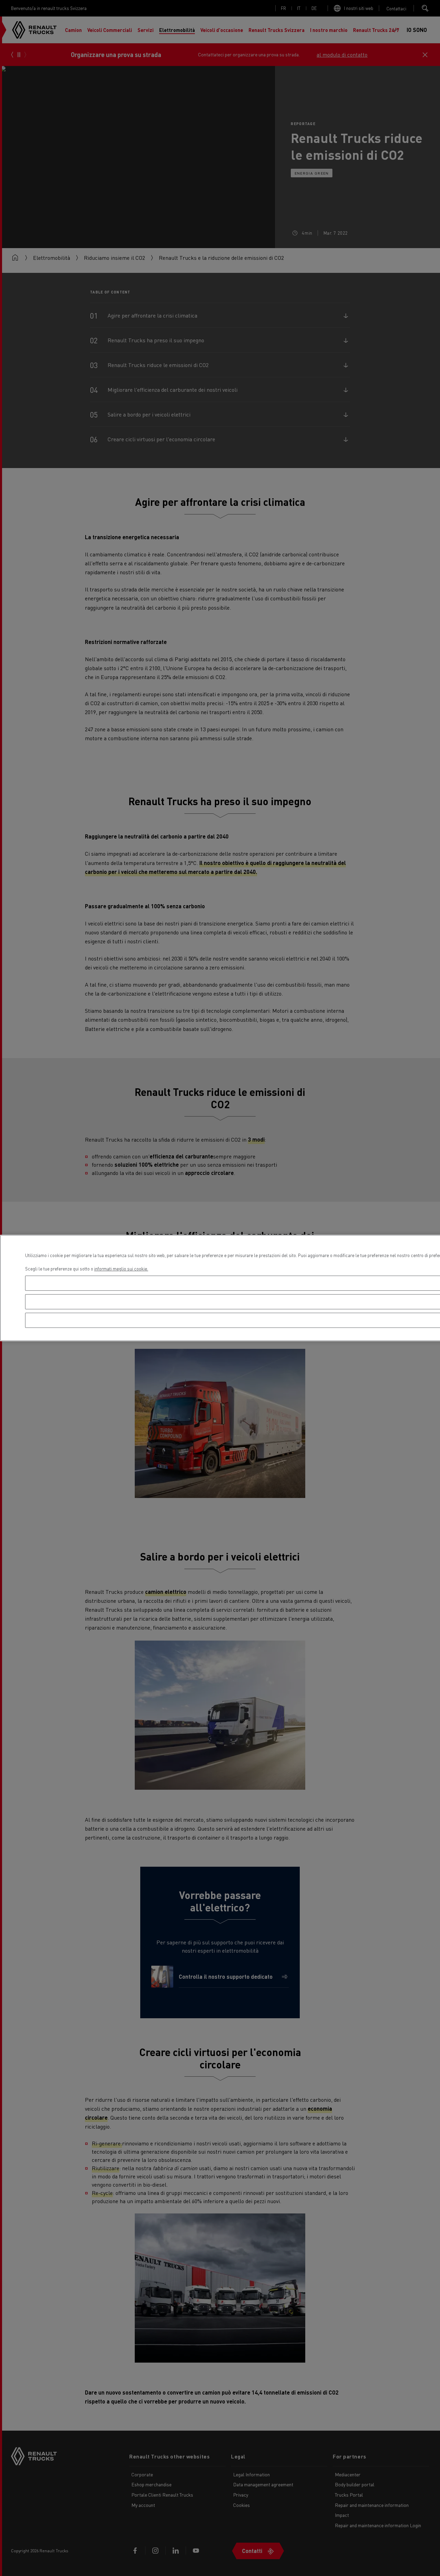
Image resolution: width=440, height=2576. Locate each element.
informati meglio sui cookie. (121, 1269)
